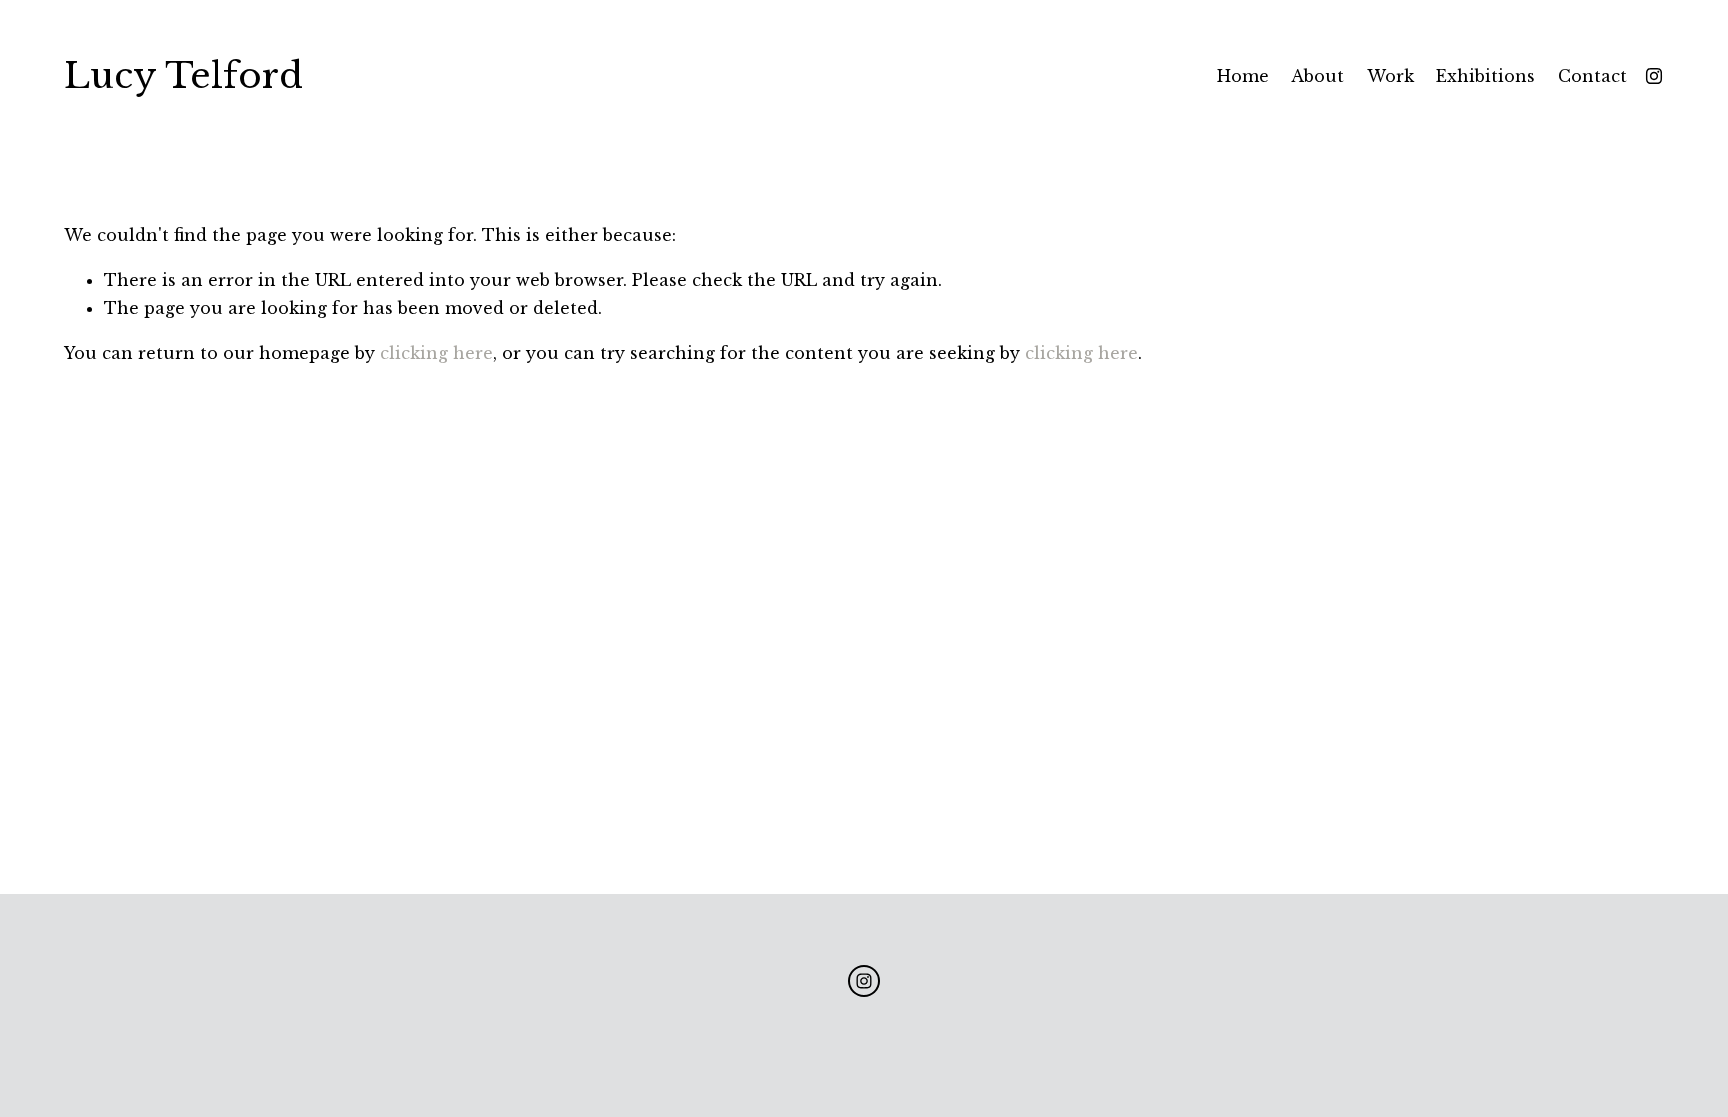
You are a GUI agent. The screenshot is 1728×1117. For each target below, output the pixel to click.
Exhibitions (1485, 76)
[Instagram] (1654, 76)
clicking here (436, 353)
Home (1243, 76)
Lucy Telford (183, 76)
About (1317, 76)
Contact (1592, 76)
